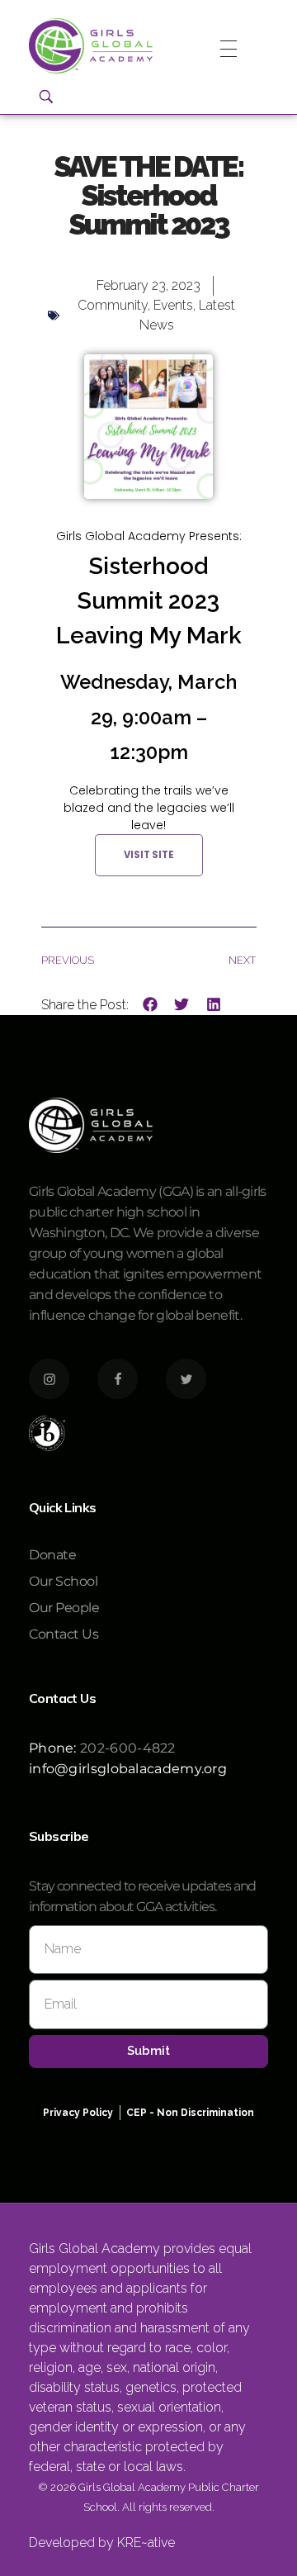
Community (113, 305)
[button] (151, 1005)
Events (173, 305)
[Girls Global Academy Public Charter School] (91, 46)
